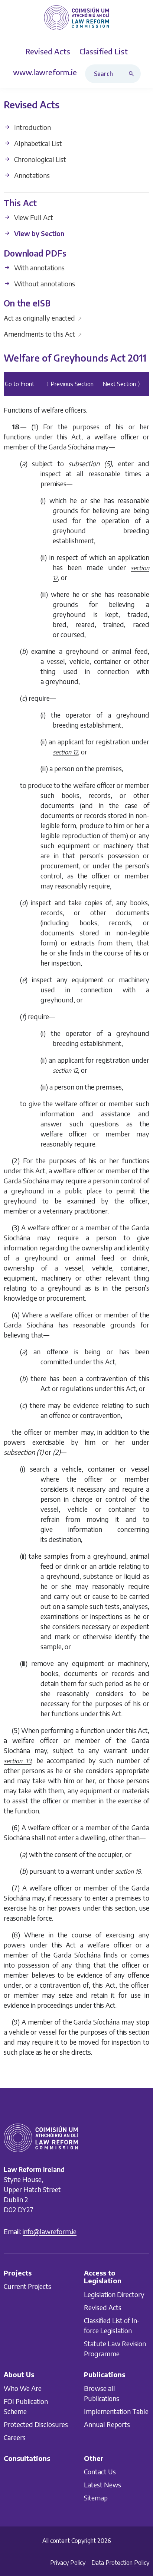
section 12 (65, 753)
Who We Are (23, 2388)
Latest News (102, 2485)
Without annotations (44, 284)
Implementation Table (116, 2411)
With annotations (39, 268)
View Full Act (33, 218)
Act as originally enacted (43, 318)
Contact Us (100, 2472)
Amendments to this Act (43, 334)
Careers (15, 2437)
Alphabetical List (37, 143)
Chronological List (39, 159)
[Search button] (133, 74)
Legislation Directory (114, 2294)
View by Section (38, 234)
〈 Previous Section (68, 384)
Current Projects (27, 2286)
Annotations (31, 175)
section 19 (17, 1761)
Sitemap (96, 2498)
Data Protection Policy (120, 2563)
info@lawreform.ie (50, 2231)
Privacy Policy (68, 2563)
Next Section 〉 (123, 384)
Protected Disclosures (36, 2424)
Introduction (32, 127)
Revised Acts (103, 2307)
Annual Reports (107, 2424)
